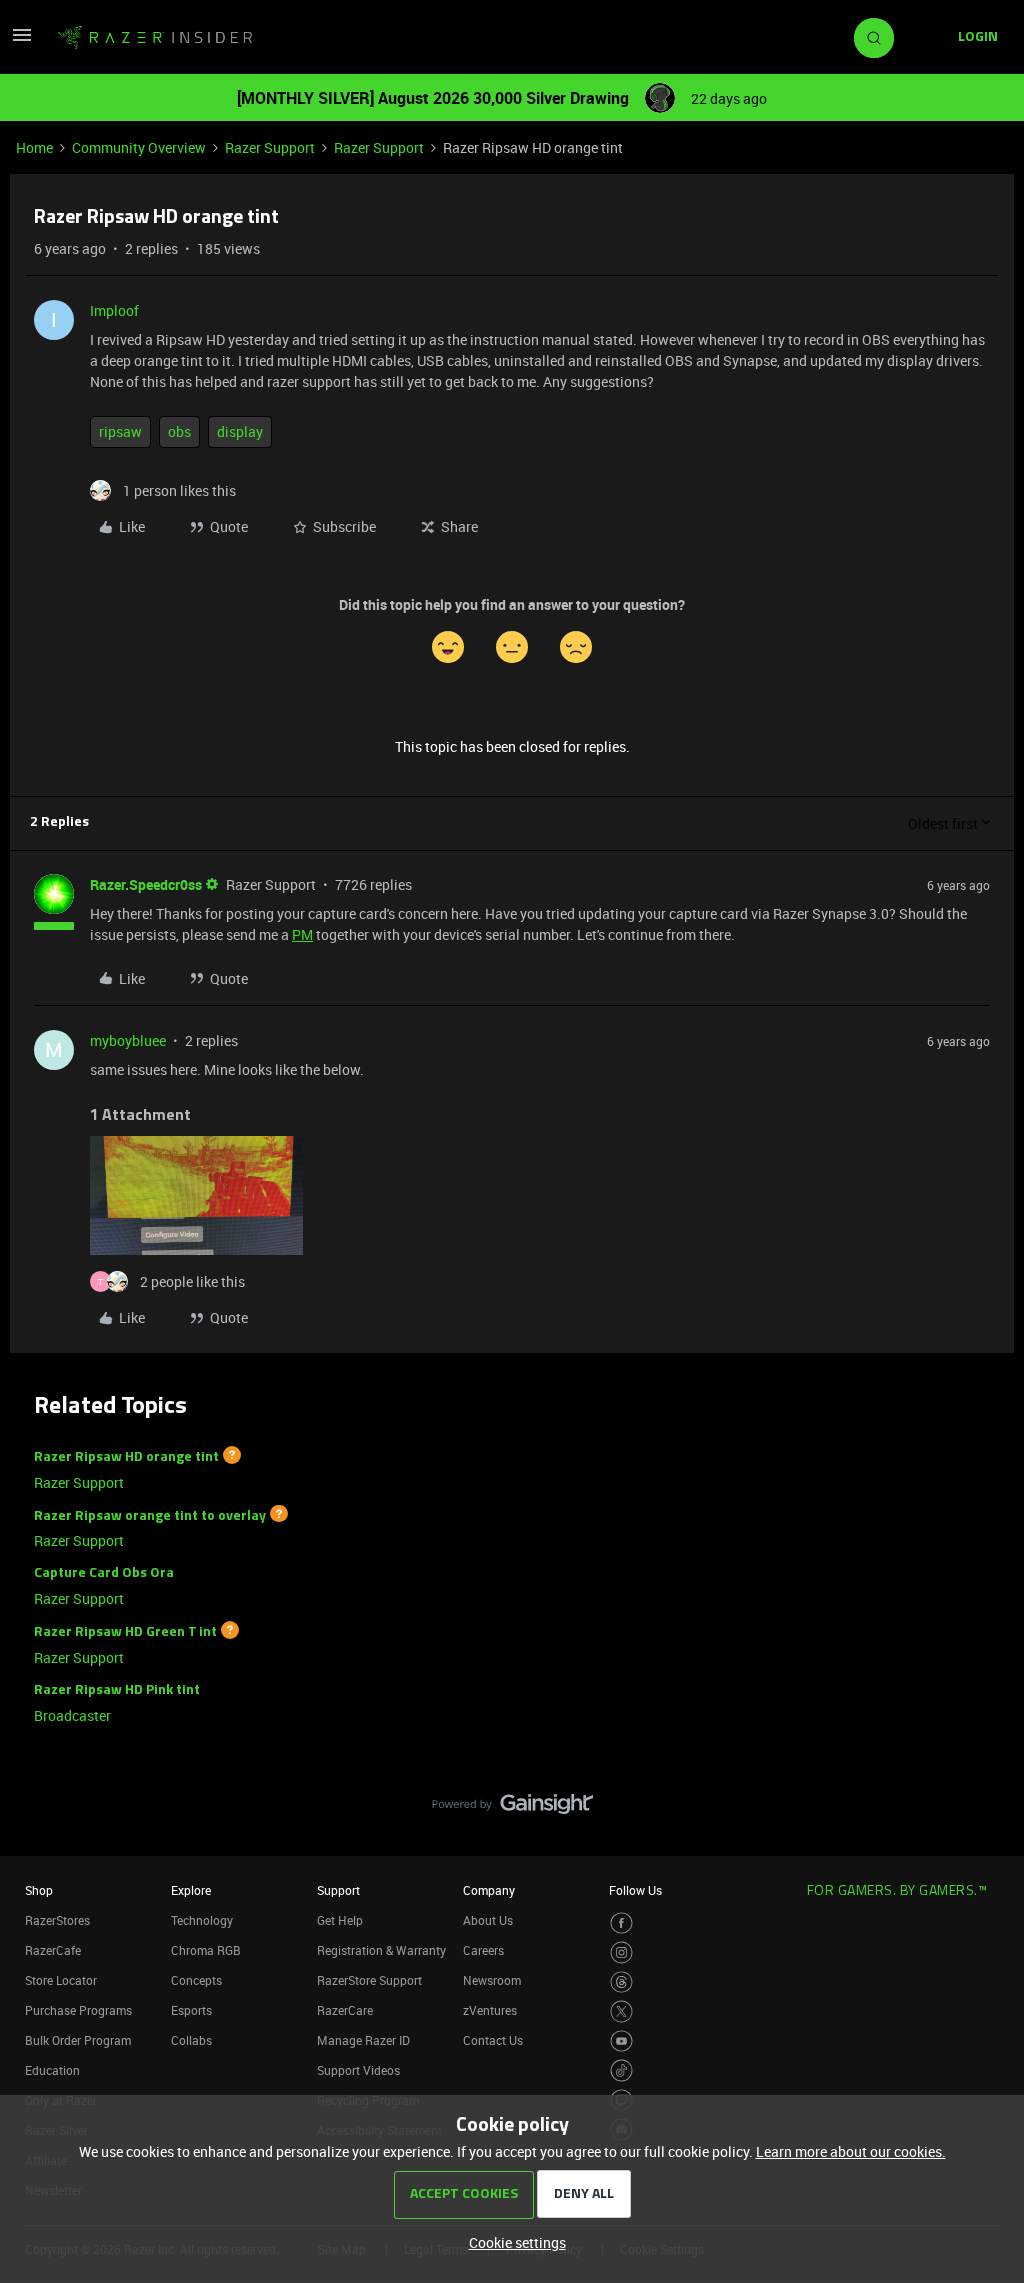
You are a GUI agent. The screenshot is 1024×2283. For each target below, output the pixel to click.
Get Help (340, 1920)
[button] (22, 41)
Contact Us (493, 2040)
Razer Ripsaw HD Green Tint (125, 1632)
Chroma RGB (206, 1950)
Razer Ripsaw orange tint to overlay (150, 1515)
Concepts (196, 1980)
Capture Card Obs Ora (104, 1573)
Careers (483, 1950)
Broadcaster (72, 1715)
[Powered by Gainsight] (512, 1809)
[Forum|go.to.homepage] (155, 38)
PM (302, 934)
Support (338, 1890)
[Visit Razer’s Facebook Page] (621, 1923)
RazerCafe (53, 1950)
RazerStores (57, 1920)
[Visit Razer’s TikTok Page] (621, 2070)
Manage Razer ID (363, 2040)
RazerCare (345, 2010)
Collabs (191, 2040)
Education (52, 2070)
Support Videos (358, 2070)
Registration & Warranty (381, 1950)
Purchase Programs (78, 2010)
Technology (202, 1920)
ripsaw (120, 431)
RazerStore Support (369, 1980)
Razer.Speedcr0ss (146, 884)
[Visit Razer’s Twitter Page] (621, 2011)
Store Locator (61, 1980)
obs (179, 431)
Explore (191, 1890)
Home (34, 147)
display (240, 431)
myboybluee (128, 1040)
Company (489, 1890)
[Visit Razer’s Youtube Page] (621, 2041)
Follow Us (635, 1890)
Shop (39, 1890)
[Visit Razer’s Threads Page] (621, 1982)
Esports (191, 2010)
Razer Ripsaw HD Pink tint (117, 1690)
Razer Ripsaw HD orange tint (126, 1457)
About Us (488, 1920)
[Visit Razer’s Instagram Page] (621, 1952)
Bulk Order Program (78, 2040)
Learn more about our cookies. (851, 2151)
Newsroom (492, 1980)
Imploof (114, 310)
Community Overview (139, 147)
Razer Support (270, 147)
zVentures (490, 2010)
